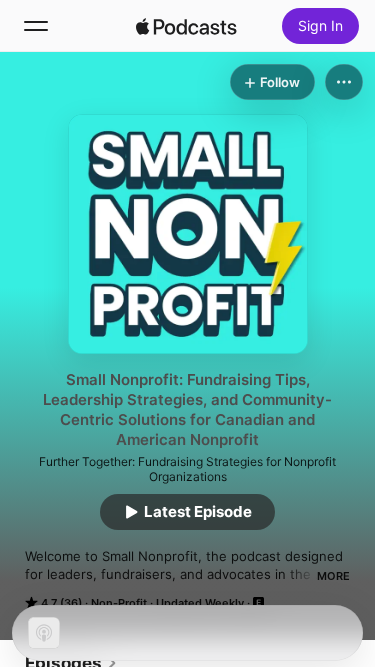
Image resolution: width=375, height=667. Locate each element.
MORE (333, 576)
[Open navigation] (36, 26)
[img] (187, 26)
